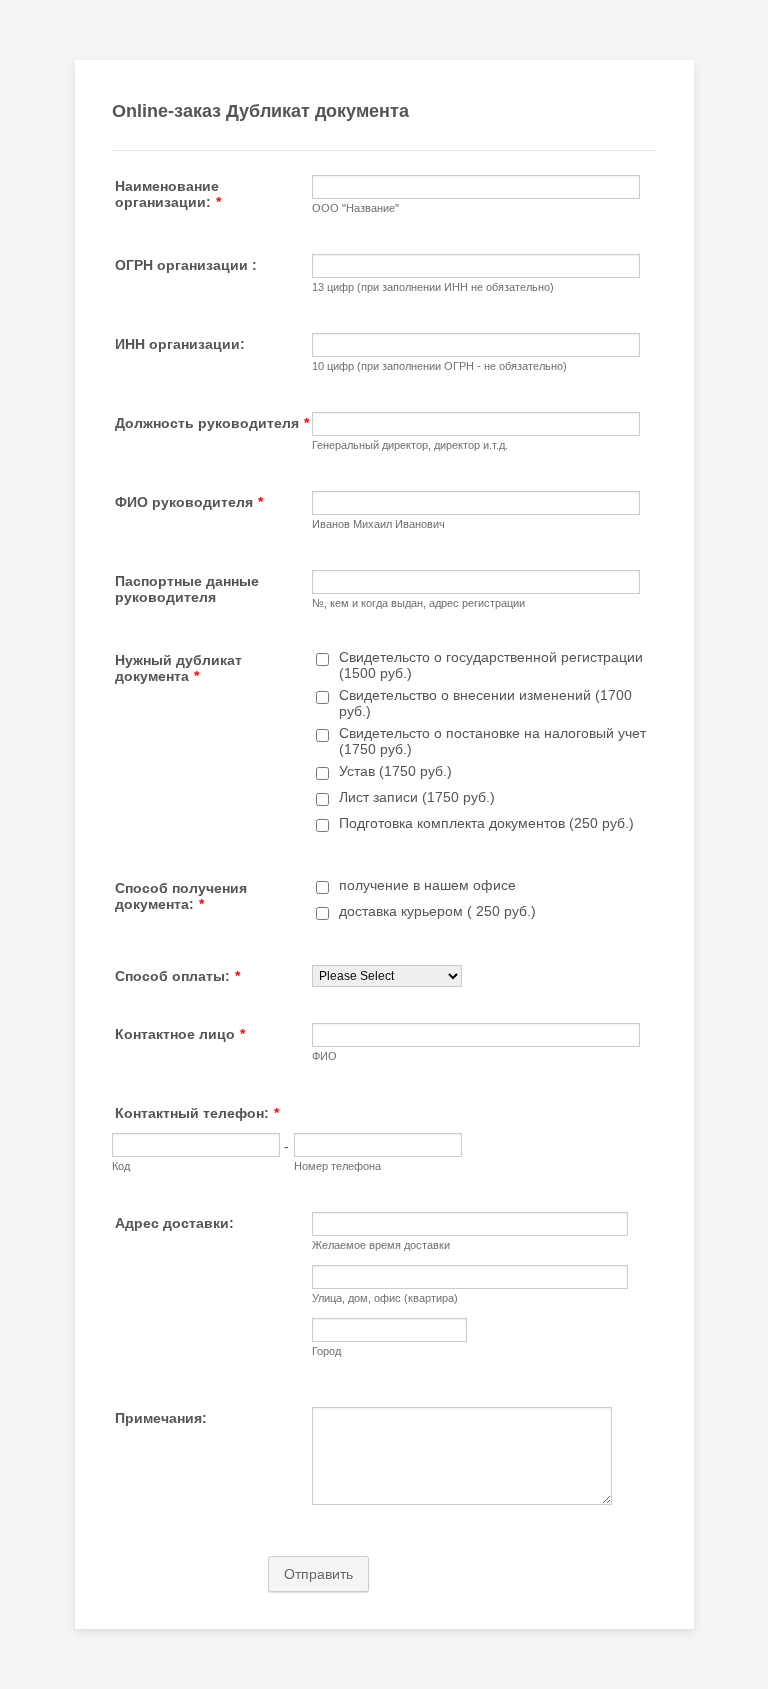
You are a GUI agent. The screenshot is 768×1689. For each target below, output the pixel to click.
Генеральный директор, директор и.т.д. (410, 445)
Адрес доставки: (174, 1223)
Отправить (318, 1574)
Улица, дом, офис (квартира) (385, 1298)
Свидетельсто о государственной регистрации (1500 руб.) (491, 665)
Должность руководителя (212, 423)
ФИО (324, 1056)
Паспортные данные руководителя (187, 589)
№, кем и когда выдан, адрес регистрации (418, 603)
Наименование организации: (168, 194)
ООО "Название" (355, 208)
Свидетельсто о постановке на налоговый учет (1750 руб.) (492, 741)
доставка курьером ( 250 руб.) (437, 911)
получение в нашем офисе (427, 885)
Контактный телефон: (197, 1113)
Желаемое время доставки (381, 1245)
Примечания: (161, 1418)
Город (326, 1351)
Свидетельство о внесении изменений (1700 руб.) (485, 703)
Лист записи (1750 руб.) (417, 797)
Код (121, 1166)
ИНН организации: (180, 344)
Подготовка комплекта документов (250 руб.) (486, 823)
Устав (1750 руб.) (395, 771)
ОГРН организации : (186, 265)
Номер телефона (337, 1166)
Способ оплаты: (177, 976)
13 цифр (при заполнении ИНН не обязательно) (433, 287)
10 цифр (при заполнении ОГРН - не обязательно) (439, 366)
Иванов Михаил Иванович (378, 524)
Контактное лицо (180, 1034)
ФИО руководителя (189, 502)
